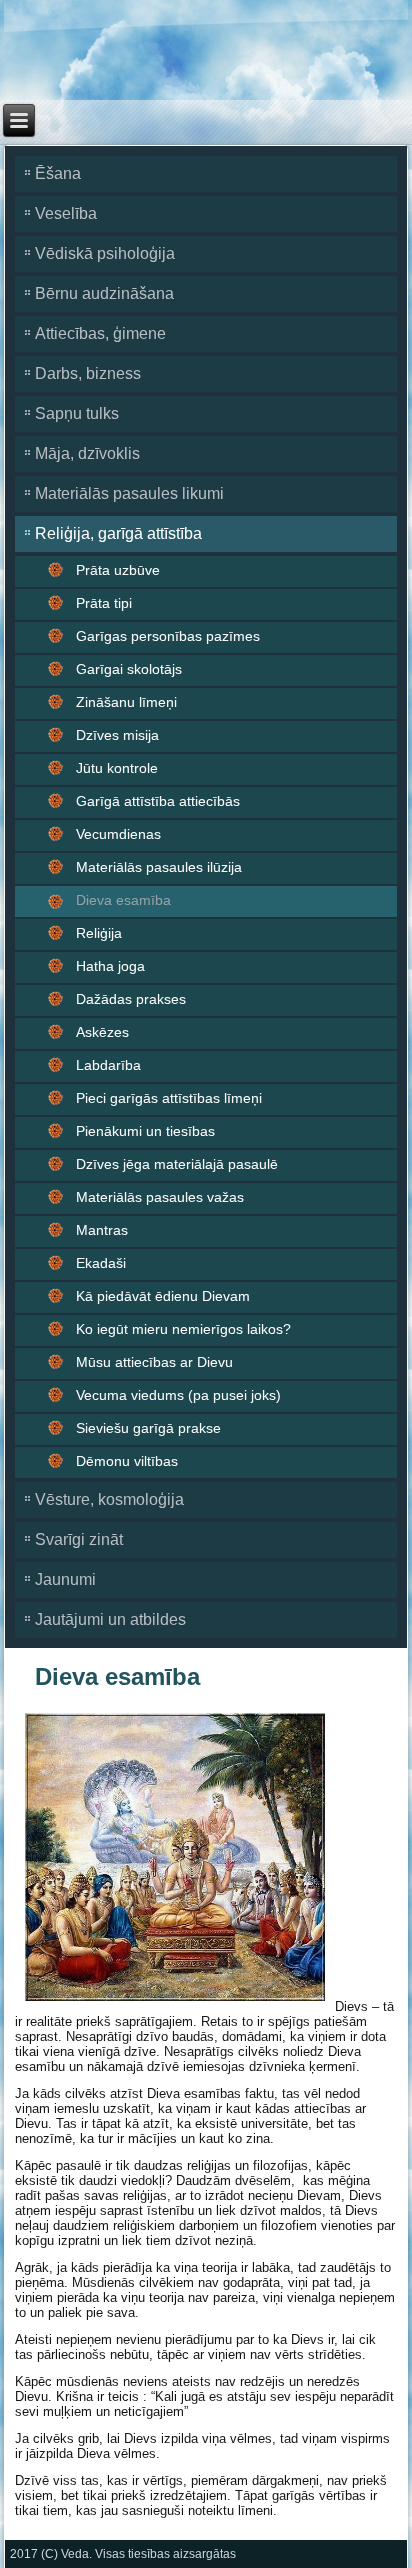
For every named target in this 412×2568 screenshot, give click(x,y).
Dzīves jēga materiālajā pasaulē (177, 1164)
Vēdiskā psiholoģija (105, 253)
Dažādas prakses (131, 999)
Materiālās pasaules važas (160, 1197)
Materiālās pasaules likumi (129, 493)
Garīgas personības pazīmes (168, 636)
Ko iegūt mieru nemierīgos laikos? (183, 1329)
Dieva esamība (123, 900)
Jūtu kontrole (117, 768)
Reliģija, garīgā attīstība (118, 533)
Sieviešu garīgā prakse (148, 1428)
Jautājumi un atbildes (110, 1619)
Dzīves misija (117, 735)
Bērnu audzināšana (104, 293)
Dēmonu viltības (127, 1461)
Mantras (102, 1230)
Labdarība (108, 1065)
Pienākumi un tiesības (145, 1131)
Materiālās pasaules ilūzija (159, 867)
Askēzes (102, 1032)
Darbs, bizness (88, 373)
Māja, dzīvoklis (87, 453)
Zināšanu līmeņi (126, 702)
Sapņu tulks (77, 413)
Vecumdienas (118, 834)
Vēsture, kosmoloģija (109, 1499)
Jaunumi (65, 1579)
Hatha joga (110, 966)
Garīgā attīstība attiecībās (158, 801)
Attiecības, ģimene (100, 333)
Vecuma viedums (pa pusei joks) (178, 1395)
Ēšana (58, 173)
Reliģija (99, 933)
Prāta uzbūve (118, 570)
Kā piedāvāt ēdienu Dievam (163, 1296)
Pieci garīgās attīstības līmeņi (169, 1098)
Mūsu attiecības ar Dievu (154, 1362)
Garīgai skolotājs (129, 669)
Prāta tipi (104, 603)
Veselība (66, 213)
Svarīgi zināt (79, 1539)
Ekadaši (101, 1263)
